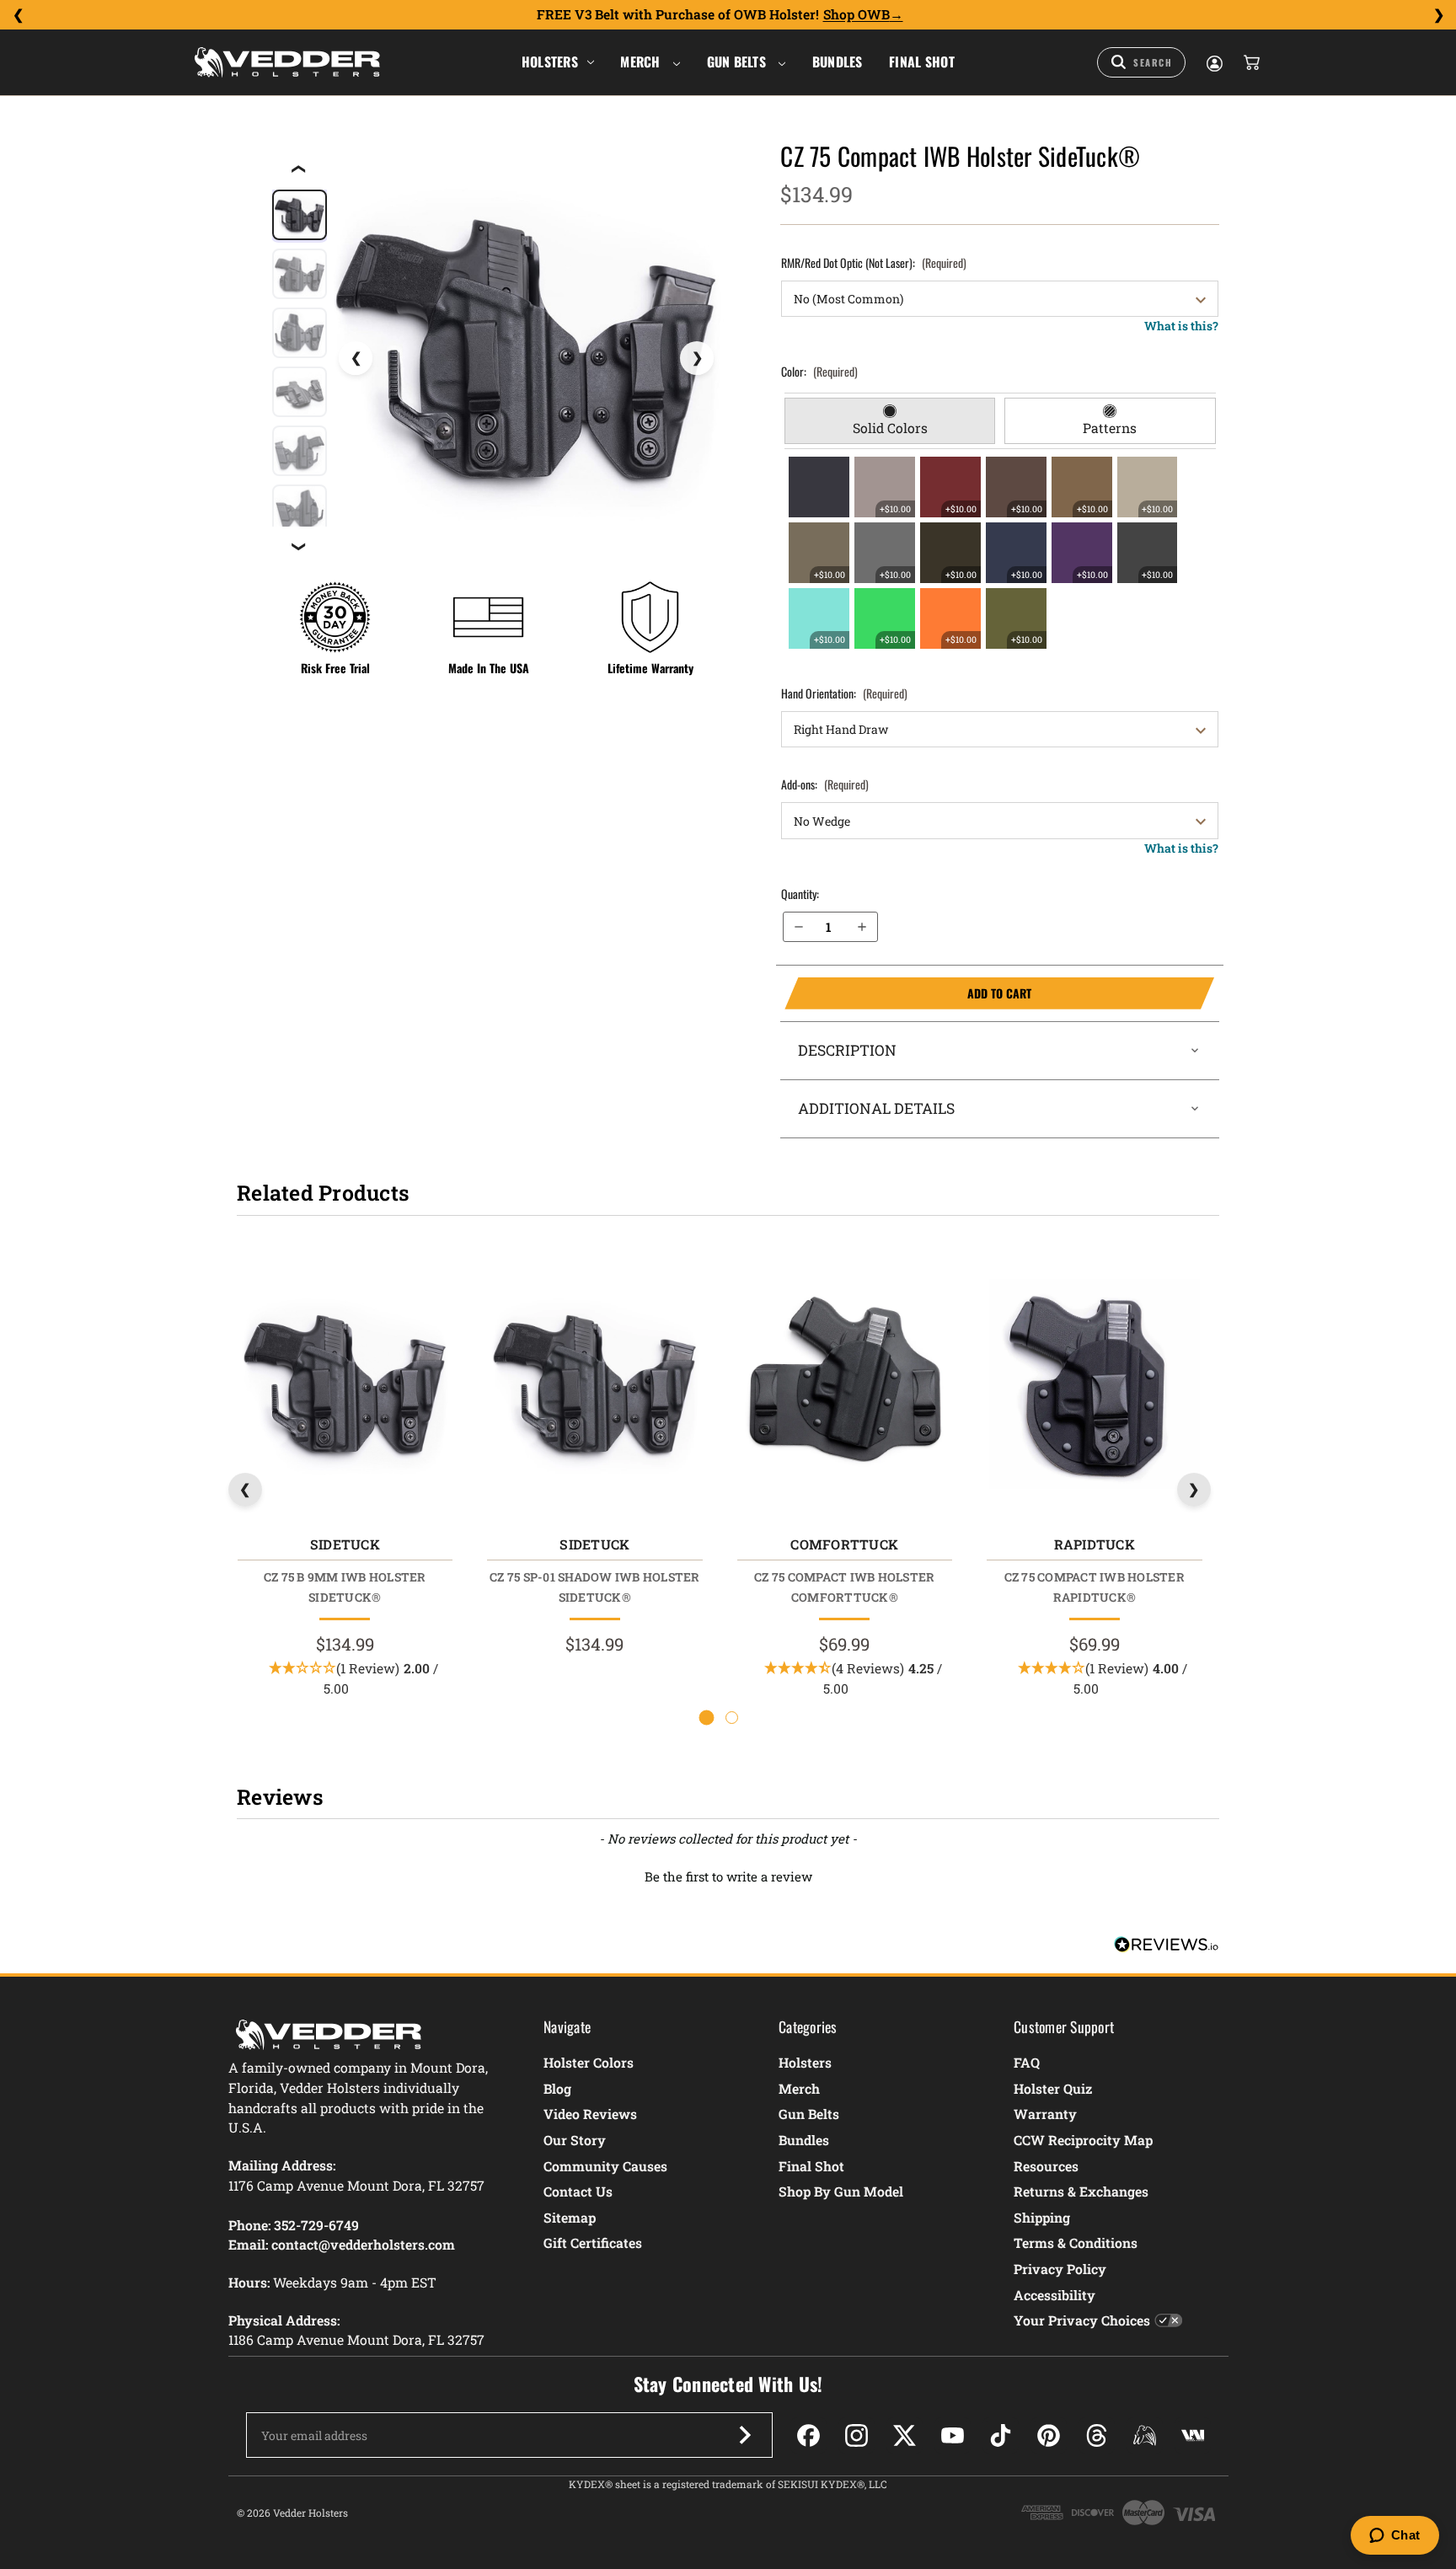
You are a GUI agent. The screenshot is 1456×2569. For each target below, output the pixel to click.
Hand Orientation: (844, 693)
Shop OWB (856, 14)
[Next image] (697, 358)
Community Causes (605, 2166)
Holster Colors (589, 2062)
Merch (642, 62)
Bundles (838, 62)
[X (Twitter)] (905, 2435)
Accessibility (1055, 2295)
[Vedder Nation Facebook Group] (1193, 2435)
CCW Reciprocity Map (1083, 2140)
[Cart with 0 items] (1250, 62)
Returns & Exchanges (1081, 2191)
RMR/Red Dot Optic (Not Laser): (874, 262)
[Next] (1438, 15)
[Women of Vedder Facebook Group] (1145, 2435)
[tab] (890, 421)
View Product (344, 1387)
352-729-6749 (316, 2225)
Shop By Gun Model (841, 2191)
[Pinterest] (1049, 2435)
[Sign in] (1213, 62)
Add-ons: (825, 784)
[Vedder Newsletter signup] (745, 2435)
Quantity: (800, 894)
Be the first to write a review (728, 1876)
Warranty (1045, 2114)
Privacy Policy (1060, 2269)
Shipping (1042, 2217)
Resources (1046, 2166)
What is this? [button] (1181, 326)
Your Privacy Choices (1082, 2320)
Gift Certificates (593, 2243)
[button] (728, 1875)
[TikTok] (1001, 2435)
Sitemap (570, 2217)
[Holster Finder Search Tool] (1141, 62)
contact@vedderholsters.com (363, 2244)
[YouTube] (953, 2435)
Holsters (550, 62)
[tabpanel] (1000, 553)
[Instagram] (856, 2435)
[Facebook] (808, 2435)
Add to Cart (908, 993)
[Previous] (18, 15)
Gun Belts (739, 62)
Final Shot (922, 62)
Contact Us (578, 2191)
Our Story (575, 2140)
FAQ (1027, 2062)
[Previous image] (356, 358)
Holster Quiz (1053, 2088)
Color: (819, 371)
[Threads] (1097, 2435)
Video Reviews (590, 2114)
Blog (557, 2088)
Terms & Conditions (1076, 2243)
